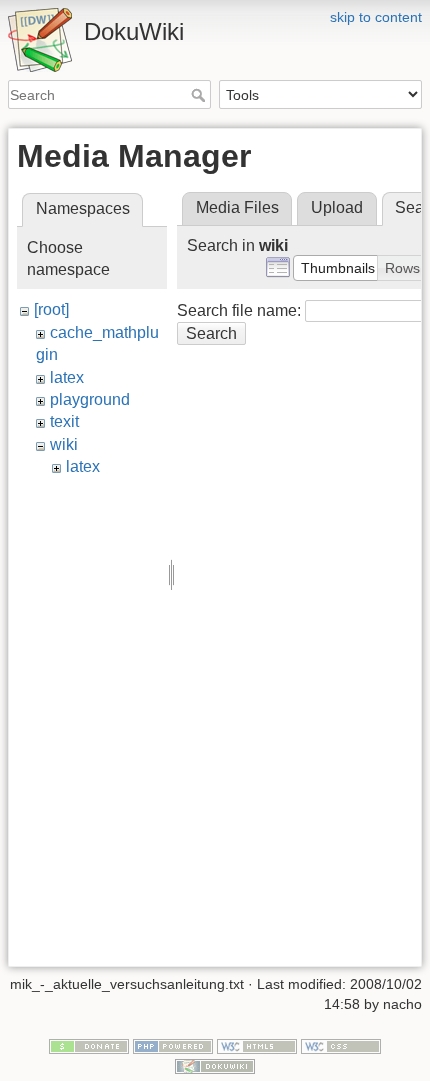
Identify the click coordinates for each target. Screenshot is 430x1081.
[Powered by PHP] (173, 1046)
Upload (337, 207)
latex (67, 377)
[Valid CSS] (341, 1046)
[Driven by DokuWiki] (215, 1065)
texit (64, 421)
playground (90, 399)
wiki (64, 444)
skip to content (376, 17)
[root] (51, 309)
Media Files (237, 207)
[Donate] (89, 1046)
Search (200, 95)
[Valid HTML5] (257, 1046)
